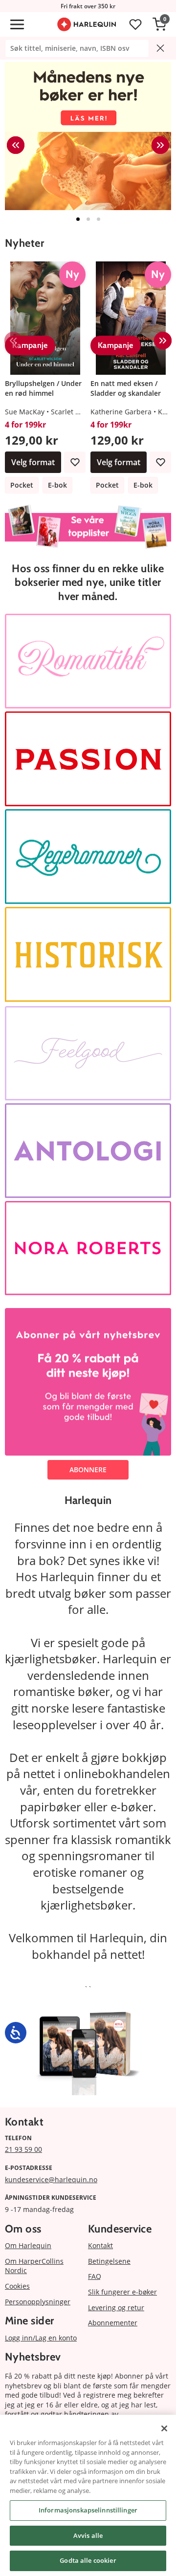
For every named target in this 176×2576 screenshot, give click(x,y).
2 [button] (88, 219)
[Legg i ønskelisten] (75, 462)
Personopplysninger (38, 2302)
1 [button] (78, 219)
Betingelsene (109, 2261)
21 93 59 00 (23, 2149)
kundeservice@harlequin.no (51, 2179)
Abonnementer (113, 2323)
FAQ (95, 2276)
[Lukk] (164, 2428)
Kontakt (100, 2245)
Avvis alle (88, 2535)
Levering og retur (116, 2308)
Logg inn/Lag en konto (41, 2338)
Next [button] (160, 145)
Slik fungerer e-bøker (122, 2292)
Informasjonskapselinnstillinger (88, 2510)
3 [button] (99, 219)
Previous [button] (16, 145)
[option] (88, 136)
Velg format (33, 462)
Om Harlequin (28, 2245)
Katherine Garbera (121, 412)
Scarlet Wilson (74, 412)
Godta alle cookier (88, 2560)
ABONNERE (88, 1470)
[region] (88, 2495)
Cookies (17, 2286)
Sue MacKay (25, 412)
